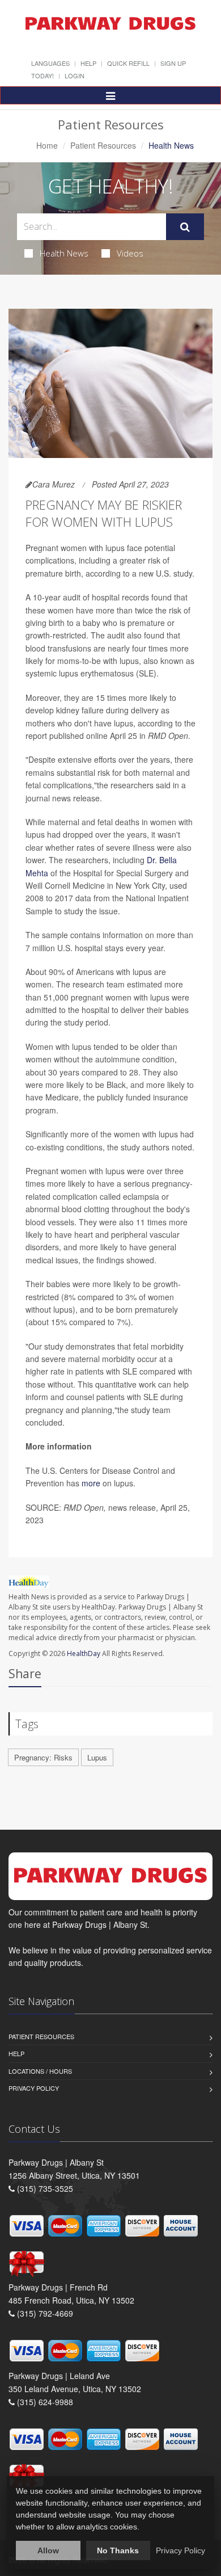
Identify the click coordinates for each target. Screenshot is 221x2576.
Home (47, 145)
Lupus (97, 1757)
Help (88, 63)
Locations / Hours (40, 2071)
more (91, 1483)
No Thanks (118, 2550)
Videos (130, 253)
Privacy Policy (34, 2088)
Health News (64, 253)
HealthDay (84, 1653)
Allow (48, 2550)
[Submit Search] (185, 227)
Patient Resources (103, 145)
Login (75, 75)
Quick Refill (128, 63)
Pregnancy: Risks (43, 1757)
